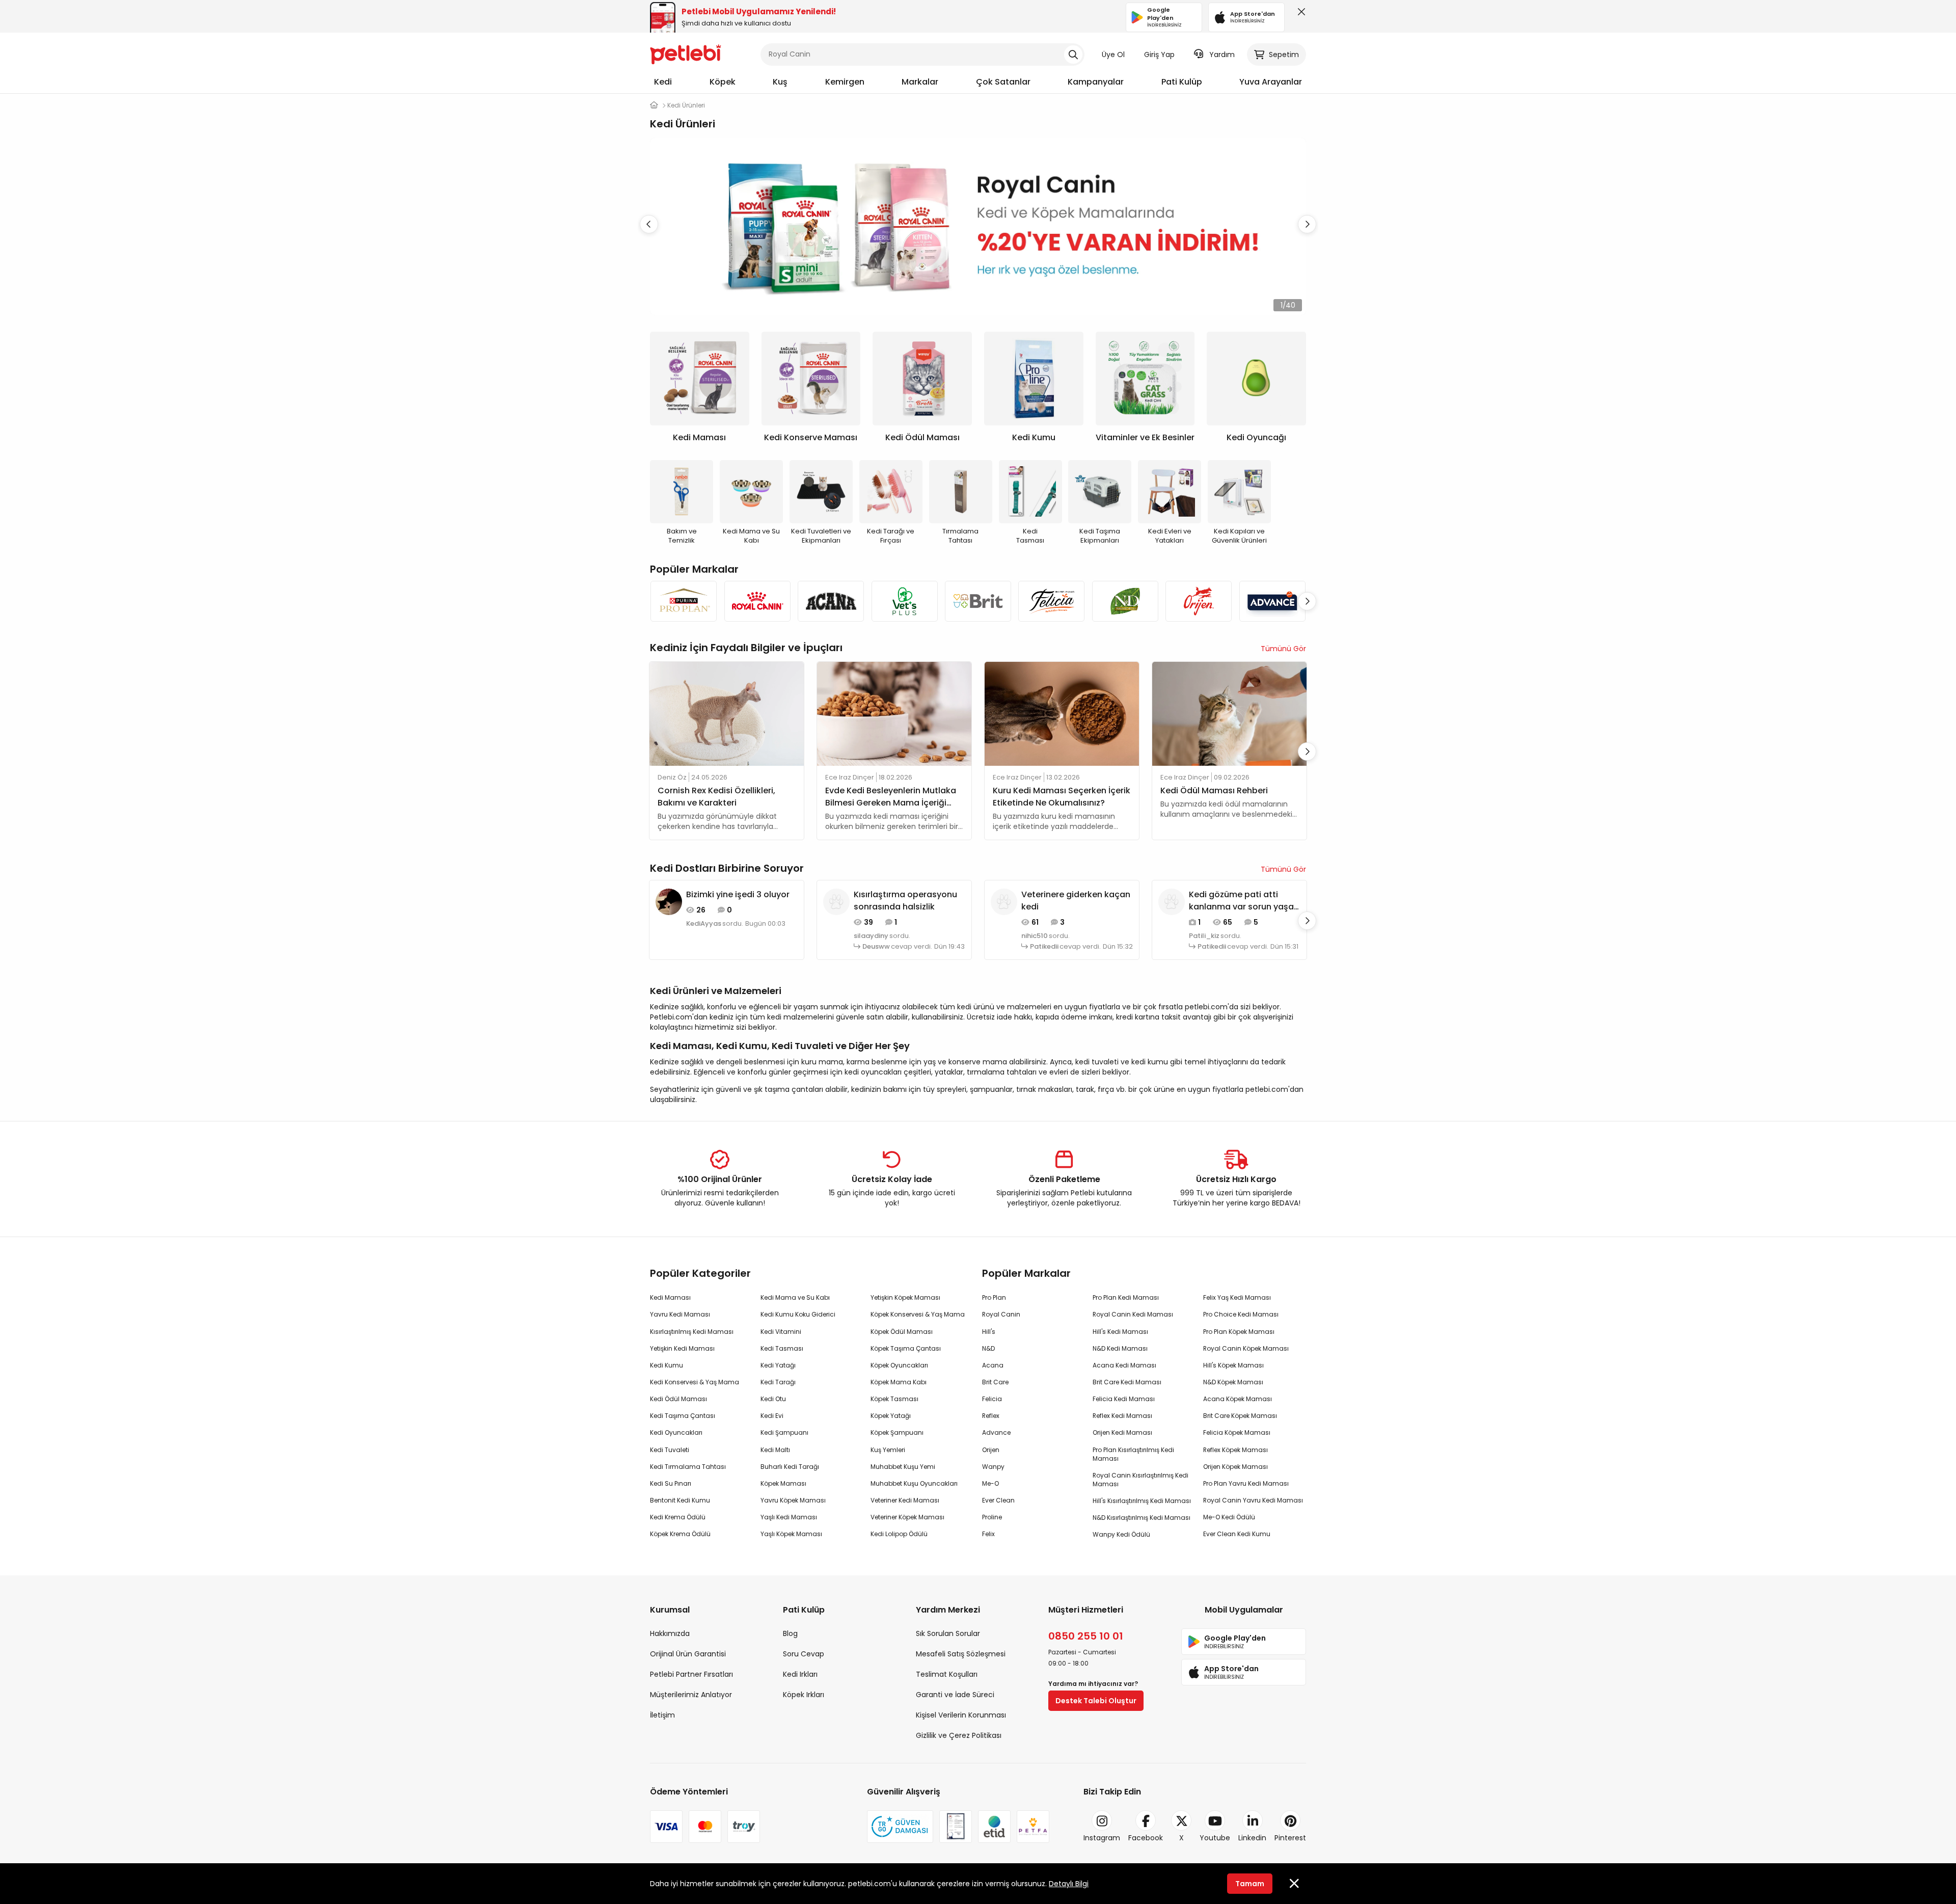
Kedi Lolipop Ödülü (899, 1534)
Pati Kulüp (1182, 82)
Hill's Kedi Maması (1120, 1332)
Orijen (991, 1450)
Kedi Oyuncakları (676, 1432)
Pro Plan (994, 1297)
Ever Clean (998, 1500)
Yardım (1222, 55)
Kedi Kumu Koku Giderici (798, 1314)
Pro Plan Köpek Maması (1239, 1332)
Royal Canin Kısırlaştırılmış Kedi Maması (1140, 1480)
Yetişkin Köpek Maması (905, 1297)
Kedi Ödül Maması (678, 1399)
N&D (988, 1348)
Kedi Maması (670, 1297)
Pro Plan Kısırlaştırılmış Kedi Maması (1133, 1454)
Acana (993, 1365)
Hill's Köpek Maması (1233, 1365)
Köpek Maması (783, 1483)
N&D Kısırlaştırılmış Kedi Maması (1142, 1518)
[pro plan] (684, 601)
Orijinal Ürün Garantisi (688, 1654)
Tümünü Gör (1283, 649)
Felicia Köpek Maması (1237, 1432)
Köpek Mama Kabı (899, 1382)
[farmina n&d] (1125, 601)
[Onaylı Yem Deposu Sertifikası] (956, 1827)
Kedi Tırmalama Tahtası (688, 1467)
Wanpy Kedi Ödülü (1121, 1534)
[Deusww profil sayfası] (836, 901)
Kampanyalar (1096, 82)
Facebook (1146, 1838)
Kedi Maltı (775, 1450)
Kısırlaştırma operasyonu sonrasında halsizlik (905, 901)
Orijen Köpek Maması (1235, 1467)
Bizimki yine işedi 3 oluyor (738, 894)
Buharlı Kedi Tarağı (790, 1467)
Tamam (1250, 1884)
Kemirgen (845, 82)
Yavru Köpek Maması (793, 1500)
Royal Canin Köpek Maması (1246, 1348)
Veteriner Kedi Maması (905, 1500)
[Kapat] (1299, 14)
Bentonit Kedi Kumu (680, 1500)
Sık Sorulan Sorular (948, 1633)
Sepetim (1284, 55)
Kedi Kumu (667, 1365)
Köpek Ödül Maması (902, 1332)
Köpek (723, 82)
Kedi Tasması (782, 1348)
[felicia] (1051, 601)
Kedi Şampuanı (784, 1432)
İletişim (662, 1715)
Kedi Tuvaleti (670, 1450)
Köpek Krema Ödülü (680, 1534)
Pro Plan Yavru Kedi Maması (1246, 1483)
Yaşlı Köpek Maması (791, 1534)
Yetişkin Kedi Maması (682, 1348)
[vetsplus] (904, 601)
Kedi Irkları (800, 1674)
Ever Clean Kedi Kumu (1237, 1534)
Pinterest (1290, 1838)
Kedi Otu (773, 1399)
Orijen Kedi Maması (1122, 1432)
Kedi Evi (772, 1416)
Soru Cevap (804, 1654)
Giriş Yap (1159, 55)
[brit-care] (978, 601)
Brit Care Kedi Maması (1127, 1382)
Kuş (780, 82)
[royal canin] (757, 601)
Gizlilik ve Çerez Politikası (959, 1735)
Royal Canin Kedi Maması (1133, 1314)
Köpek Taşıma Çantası (906, 1348)
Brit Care (995, 1382)
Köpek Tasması (894, 1399)
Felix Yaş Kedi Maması (1237, 1297)
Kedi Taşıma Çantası (683, 1416)
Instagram (1102, 1838)
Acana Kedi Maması (1124, 1365)
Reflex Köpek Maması (1235, 1450)
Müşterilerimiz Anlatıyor (691, 1695)
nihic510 (1035, 936)
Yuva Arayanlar (1271, 82)
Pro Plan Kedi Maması (1126, 1297)
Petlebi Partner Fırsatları (691, 1674)
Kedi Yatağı (778, 1365)
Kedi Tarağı (778, 1382)
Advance (996, 1432)
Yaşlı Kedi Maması (789, 1517)
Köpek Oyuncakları (899, 1365)
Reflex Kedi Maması (1122, 1416)
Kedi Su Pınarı (671, 1483)
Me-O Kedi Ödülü (1229, 1517)
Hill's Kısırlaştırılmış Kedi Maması (1142, 1501)
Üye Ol (1113, 55)
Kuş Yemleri (888, 1450)
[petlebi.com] (654, 105)
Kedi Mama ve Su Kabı (795, 1297)
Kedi (663, 82)
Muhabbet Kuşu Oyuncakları (914, 1483)
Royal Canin (1001, 1314)
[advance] (1272, 601)
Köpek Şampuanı (897, 1432)
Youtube (1215, 1838)
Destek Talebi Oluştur (1096, 1701)
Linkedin (1252, 1838)
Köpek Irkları (804, 1695)
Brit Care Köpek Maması (1240, 1416)
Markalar (920, 82)
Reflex (991, 1416)
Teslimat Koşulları (947, 1674)
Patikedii (1044, 947)
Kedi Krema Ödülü (678, 1517)
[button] (1307, 224)
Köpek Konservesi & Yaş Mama (918, 1314)
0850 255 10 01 (1086, 1636)
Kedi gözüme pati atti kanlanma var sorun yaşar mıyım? (1243, 901)
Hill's (989, 1332)
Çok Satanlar (1003, 82)
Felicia (992, 1399)
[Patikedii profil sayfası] (1004, 901)
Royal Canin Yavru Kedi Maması (1253, 1500)
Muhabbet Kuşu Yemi (903, 1467)
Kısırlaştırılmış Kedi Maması (692, 1332)
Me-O (990, 1483)
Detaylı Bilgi (1069, 1884)
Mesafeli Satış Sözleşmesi (961, 1654)
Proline (992, 1517)
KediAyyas (704, 924)
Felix (988, 1534)
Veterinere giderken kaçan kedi (1076, 901)
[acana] (831, 601)
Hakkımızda (670, 1633)
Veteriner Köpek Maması (907, 1517)
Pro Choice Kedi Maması (1241, 1314)
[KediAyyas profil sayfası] (669, 901)
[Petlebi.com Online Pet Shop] (686, 53)
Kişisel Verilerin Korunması (961, 1715)
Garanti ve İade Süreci (955, 1695)
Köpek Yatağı (891, 1416)
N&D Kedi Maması (1120, 1348)
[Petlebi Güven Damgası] (900, 1827)
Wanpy (993, 1467)
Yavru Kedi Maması (680, 1314)
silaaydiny (871, 936)
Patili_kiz (1204, 936)
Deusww (876, 947)
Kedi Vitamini (781, 1332)
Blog (790, 1633)
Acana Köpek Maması (1238, 1399)
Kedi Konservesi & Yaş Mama (695, 1382)
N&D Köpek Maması (1233, 1382)
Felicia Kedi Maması (1124, 1399)
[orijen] (1199, 601)
